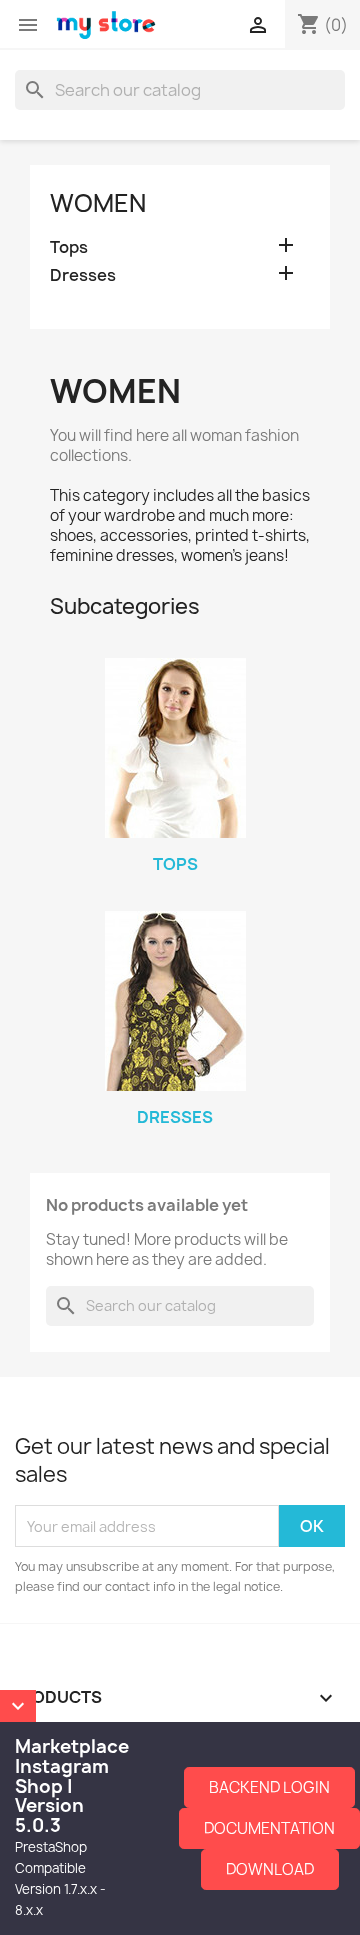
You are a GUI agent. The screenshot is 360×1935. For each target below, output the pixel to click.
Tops (69, 247)
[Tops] (175, 748)
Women (98, 203)
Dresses (83, 275)
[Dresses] (175, 1001)
